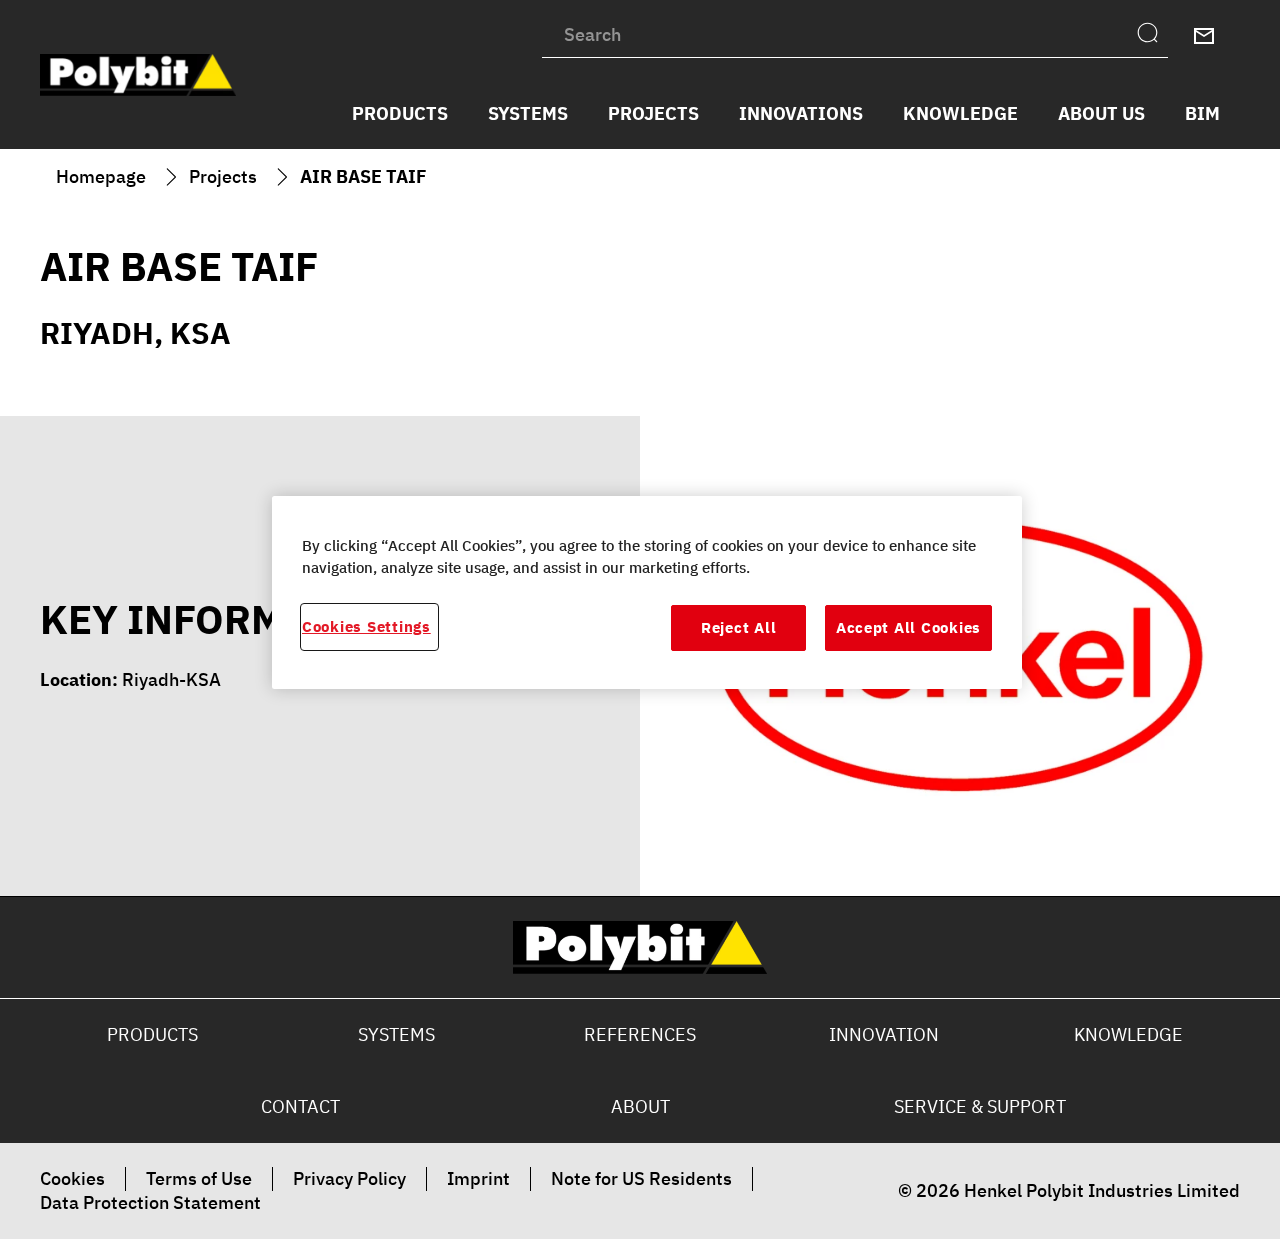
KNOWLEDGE (1128, 1034)
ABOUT (640, 1106)
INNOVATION (884, 1034)
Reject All (738, 628)
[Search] (1152, 36)
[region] (647, 592)
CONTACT (300, 1106)
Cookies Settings (366, 627)
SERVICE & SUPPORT (980, 1106)
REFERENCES (640, 1034)
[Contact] (1204, 36)
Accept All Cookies (908, 628)
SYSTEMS (396, 1034)
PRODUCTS (152, 1034)
